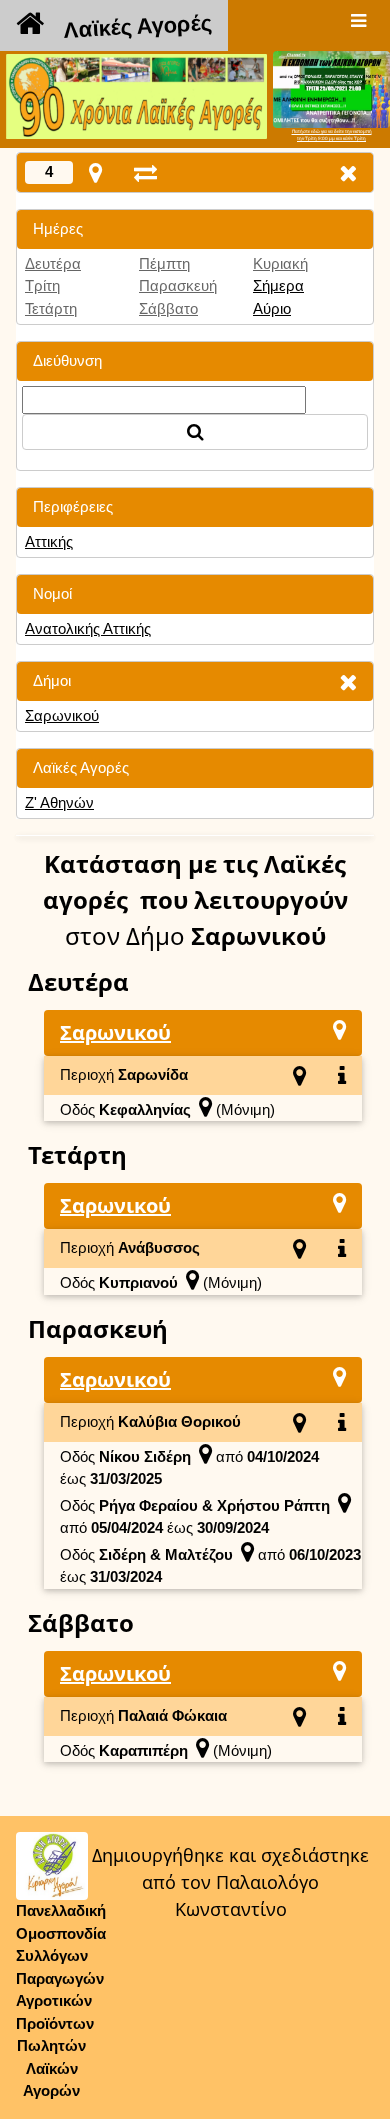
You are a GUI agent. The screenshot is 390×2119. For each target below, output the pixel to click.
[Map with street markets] (95, 172)
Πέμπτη (164, 263)
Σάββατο (168, 308)
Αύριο (272, 308)
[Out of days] (145, 172)
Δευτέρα (53, 263)
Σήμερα (278, 285)
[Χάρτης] (339, 1029)
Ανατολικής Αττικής (88, 628)
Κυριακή (280, 263)
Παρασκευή (178, 285)
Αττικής (49, 541)
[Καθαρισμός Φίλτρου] (348, 681)
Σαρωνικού (62, 715)
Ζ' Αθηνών (59, 802)
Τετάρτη (51, 308)
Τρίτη (42, 285)
